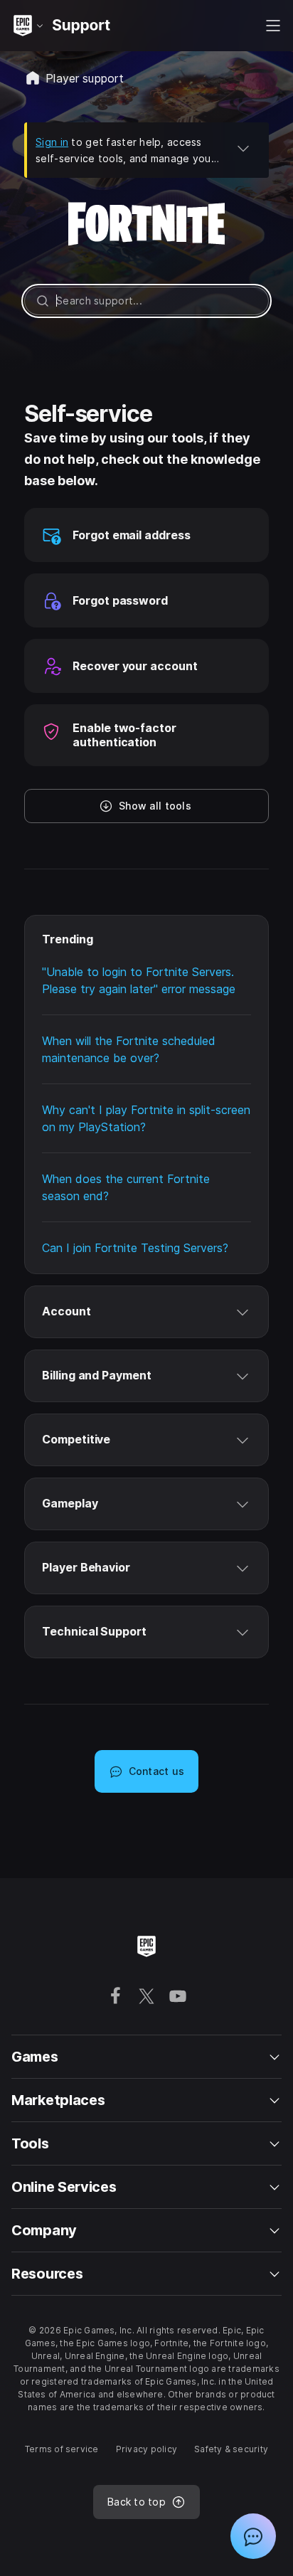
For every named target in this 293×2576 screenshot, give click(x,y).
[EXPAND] (243, 148)
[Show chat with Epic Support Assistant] (253, 2536)
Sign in (52, 142)
